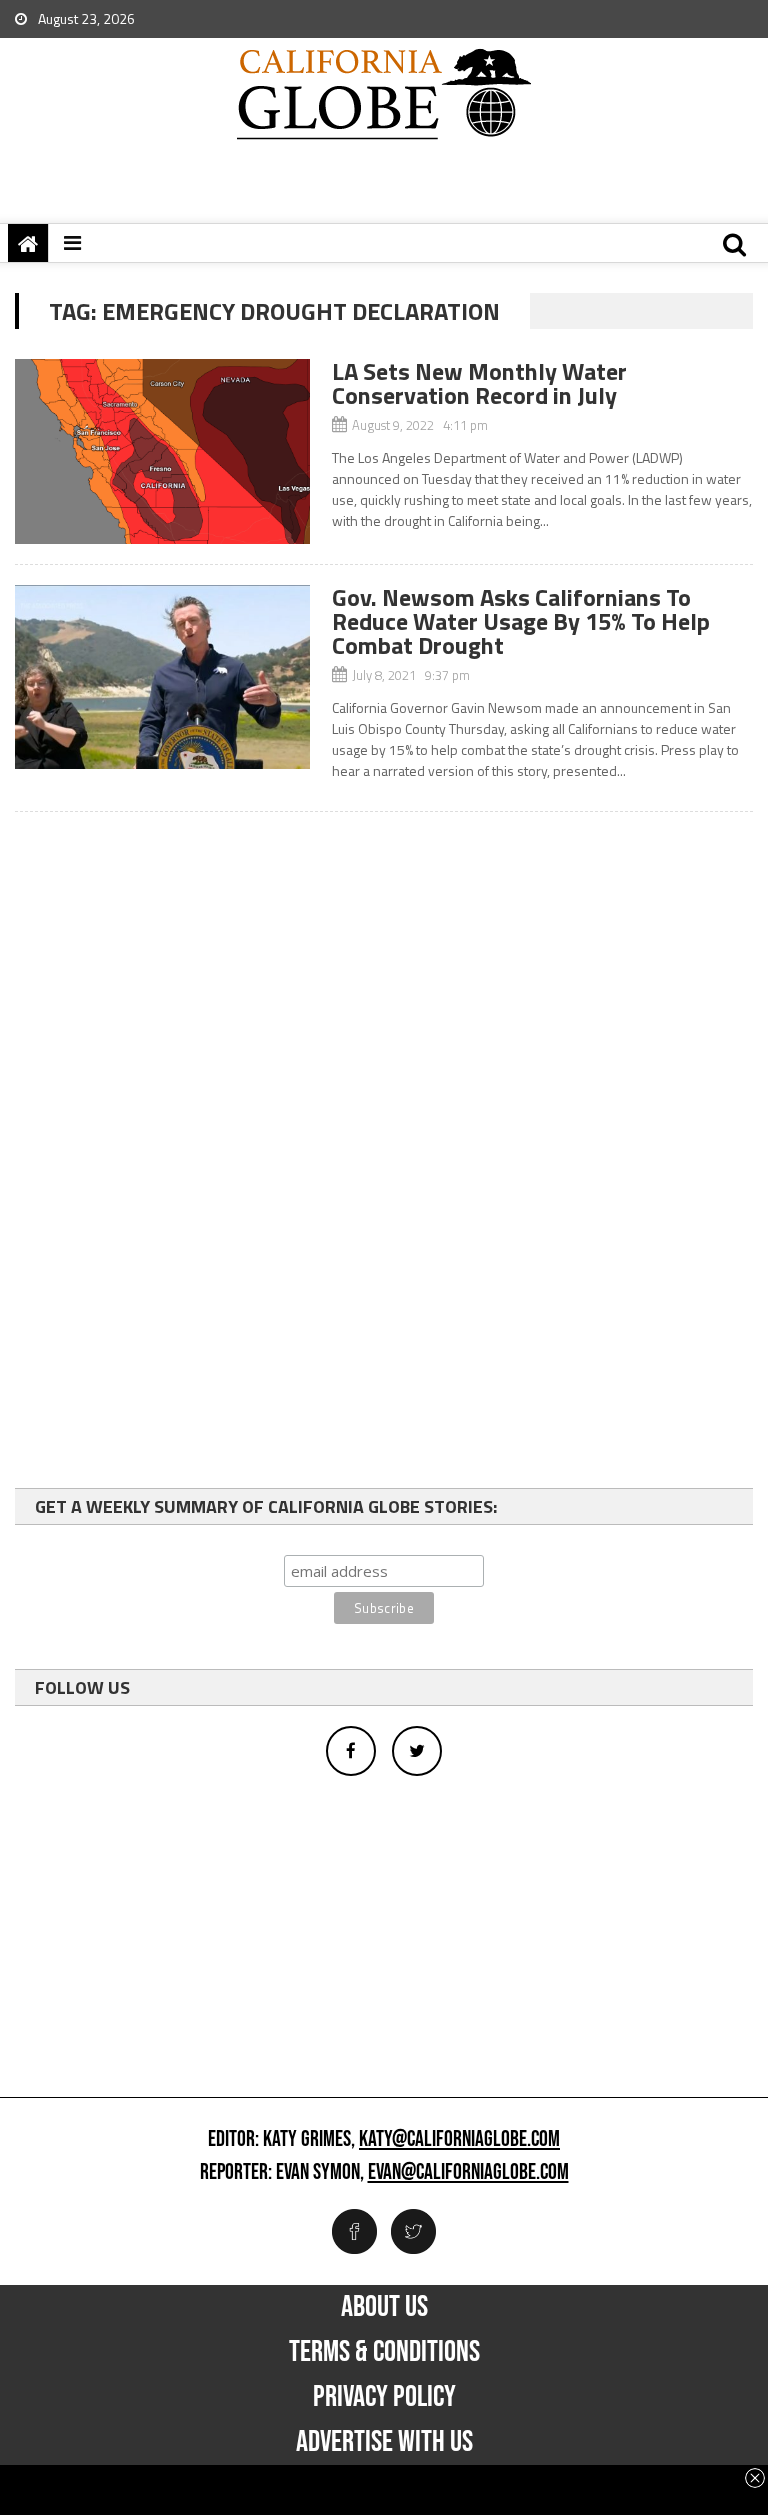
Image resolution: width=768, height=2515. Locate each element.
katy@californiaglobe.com (459, 2140)
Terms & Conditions (384, 2352)
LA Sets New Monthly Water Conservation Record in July (479, 383)
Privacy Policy (384, 2397)
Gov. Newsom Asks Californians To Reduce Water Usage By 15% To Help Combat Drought (521, 621)
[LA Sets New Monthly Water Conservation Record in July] (162, 451)
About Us (384, 2307)
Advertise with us (384, 2442)
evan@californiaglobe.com (468, 2173)
